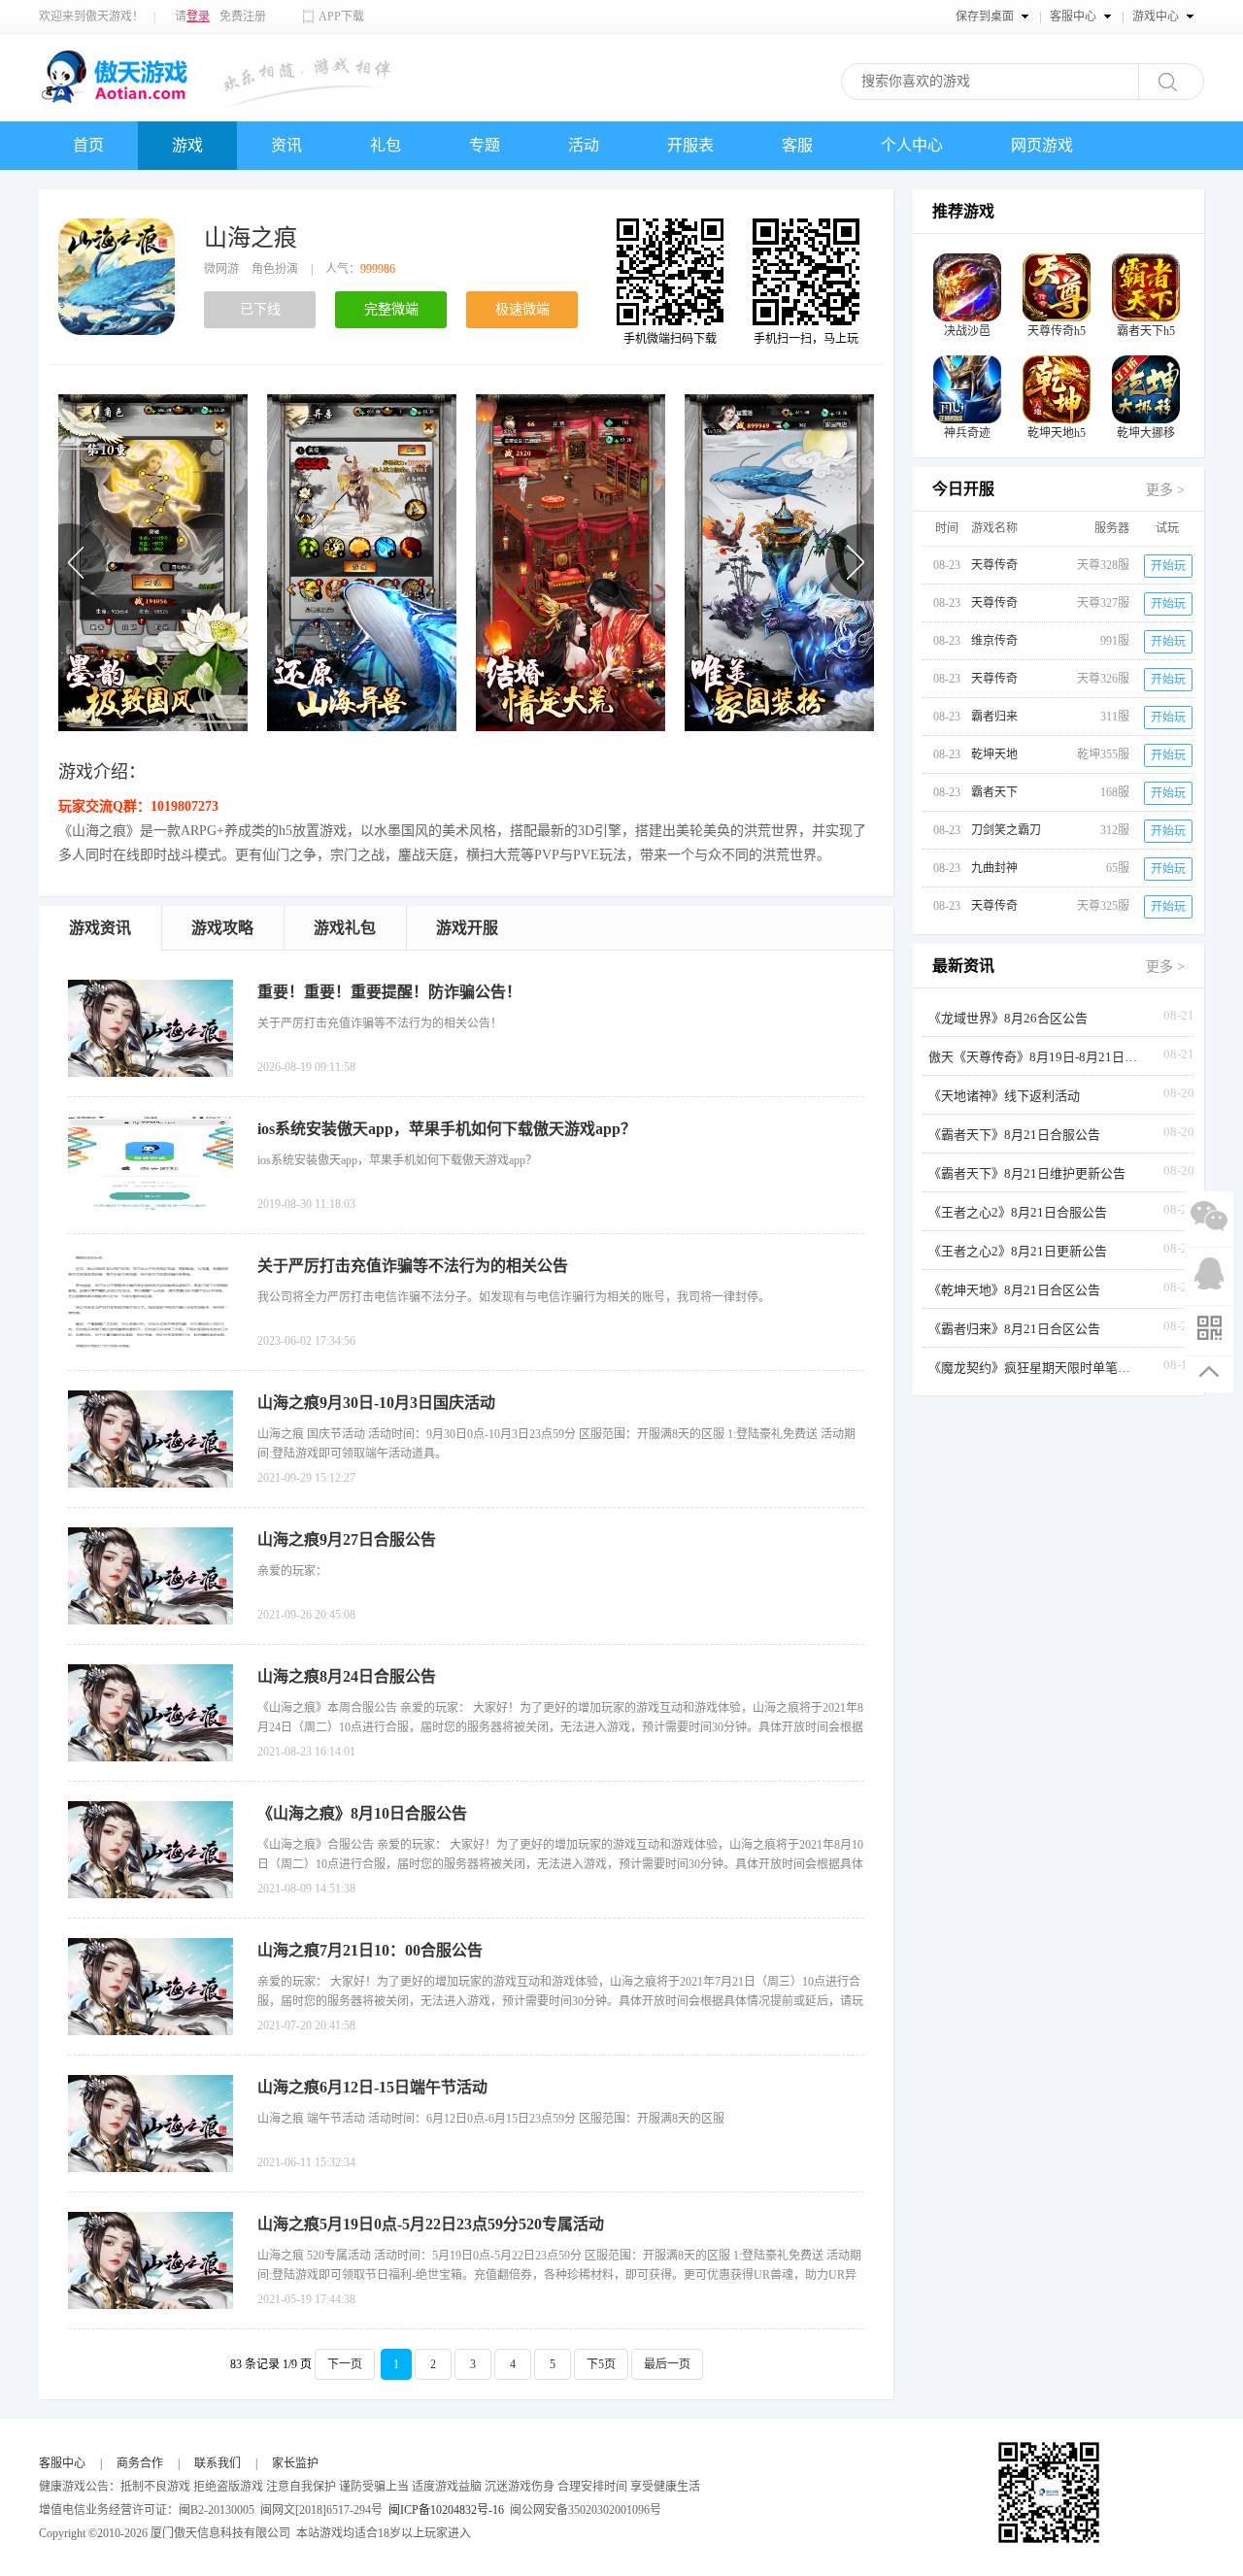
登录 (198, 17)
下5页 (601, 2364)
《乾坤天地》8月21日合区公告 (1014, 1290)
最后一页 (667, 2364)
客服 (797, 145)
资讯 (286, 145)
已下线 (260, 309)
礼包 (386, 145)
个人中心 (912, 145)
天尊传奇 (994, 565)
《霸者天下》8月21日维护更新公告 (1027, 1173)
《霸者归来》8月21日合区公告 (1014, 1329)
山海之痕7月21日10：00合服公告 (370, 1950)
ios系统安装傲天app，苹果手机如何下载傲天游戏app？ (447, 1129)
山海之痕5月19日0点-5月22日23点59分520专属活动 (431, 2224)
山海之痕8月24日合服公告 (347, 1676)
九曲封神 (994, 868)
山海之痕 (251, 238)
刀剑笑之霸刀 (1006, 830)
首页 (88, 145)
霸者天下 (994, 792)
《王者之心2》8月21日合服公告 (1018, 1212)
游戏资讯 (100, 928)
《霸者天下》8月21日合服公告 (1014, 1135)
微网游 (221, 269)
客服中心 (62, 2463)
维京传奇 (994, 641)
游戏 (187, 145)
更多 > (1165, 490)
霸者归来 (994, 717)
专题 (485, 145)
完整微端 (391, 309)
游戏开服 (467, 928)
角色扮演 (275, 269)
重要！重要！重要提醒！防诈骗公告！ (389, 992)
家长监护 (295, 2463)
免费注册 (243, 17)
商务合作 (140, 2463)
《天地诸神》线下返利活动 (1004, 1096)
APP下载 (341, 17)
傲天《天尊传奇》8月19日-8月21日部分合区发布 (1035, 1057)
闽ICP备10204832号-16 (446, 2510)
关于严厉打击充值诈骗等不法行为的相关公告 (413, 1266)
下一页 (345, 2364)
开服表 (690, 145)
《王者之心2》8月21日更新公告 (1018, 1251)
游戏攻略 (222, 928)
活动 (584, 145)
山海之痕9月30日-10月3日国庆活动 (376, 1403)
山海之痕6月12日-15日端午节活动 (372, 2087)
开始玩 (1168, 566)
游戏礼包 (345, 928)
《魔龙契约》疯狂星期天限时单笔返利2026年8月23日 (1035, 1368)
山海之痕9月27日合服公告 (347, 1539)
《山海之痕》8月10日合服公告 (362, 1813)
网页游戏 (1042, 145)
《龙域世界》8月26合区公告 (1008, 1018)
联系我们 (218, 2463)
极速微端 (522, 309)
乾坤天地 (994, 754)
